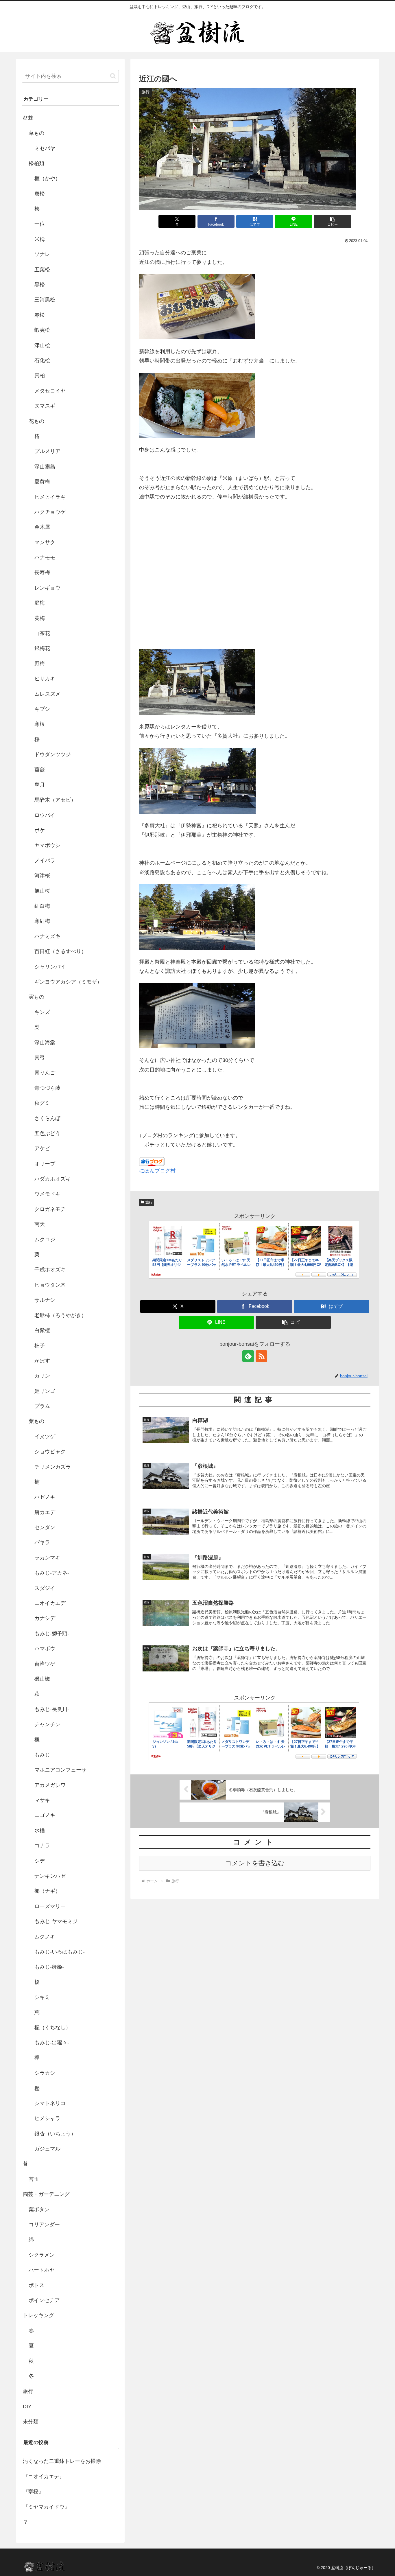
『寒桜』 (33, 2492)
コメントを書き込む (255, 1863)
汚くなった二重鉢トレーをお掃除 (62, 2461)
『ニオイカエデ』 (44, 2476)
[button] (333, 221)
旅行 (149, 1202)
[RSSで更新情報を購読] (261, 1356)
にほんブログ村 (157, 1171)
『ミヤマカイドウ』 (46, 2507)
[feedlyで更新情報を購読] (248, 1356)
